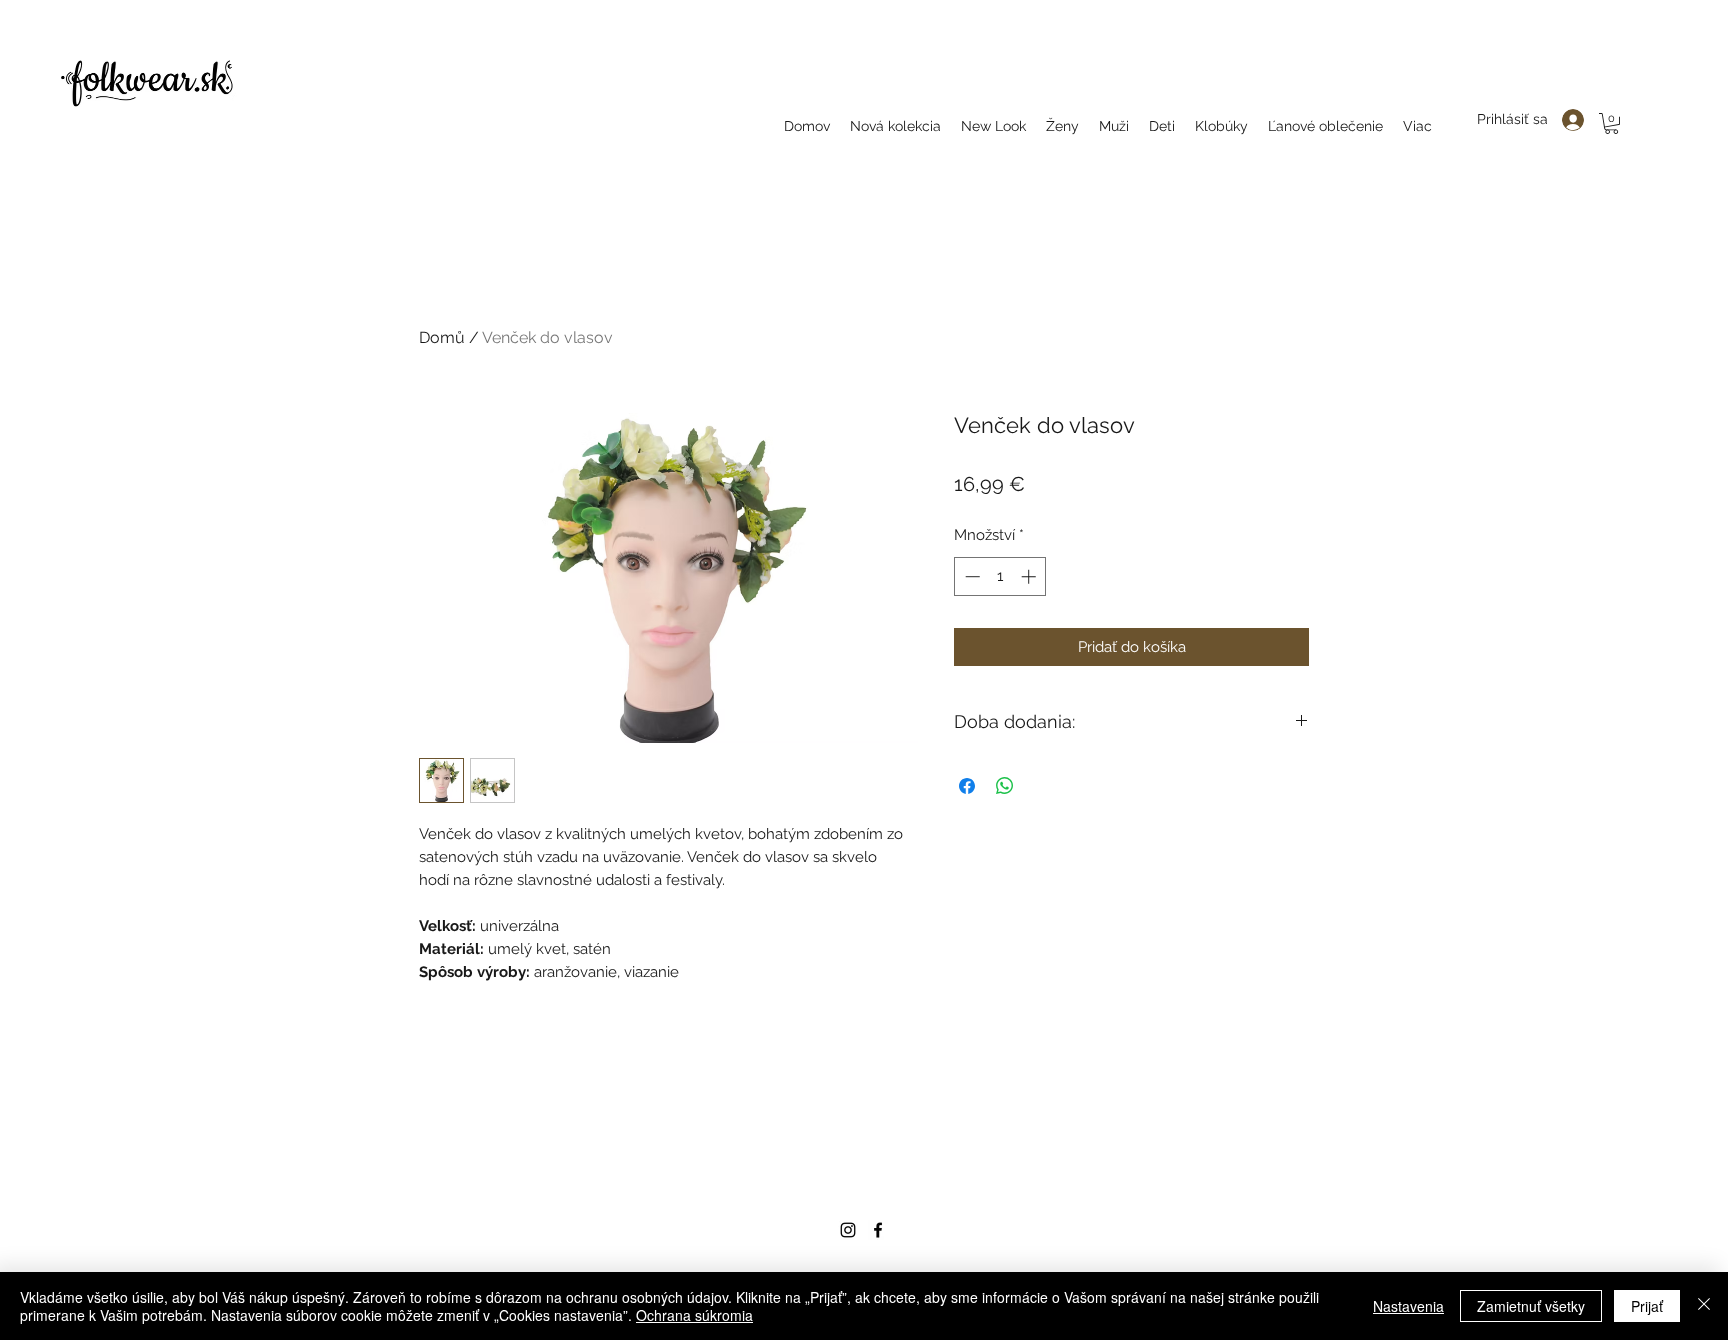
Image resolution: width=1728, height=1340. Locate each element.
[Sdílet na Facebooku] (967, 786)
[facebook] (878, 1230)
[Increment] (1030, 576)
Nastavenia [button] (1408, 1306)
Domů (442, 337)
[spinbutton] (1000, 576)
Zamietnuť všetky (1531, 1306)
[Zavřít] (1704, 1306)
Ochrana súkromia (694, 1315)
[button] (1611, 123)
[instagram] (848, 1230)
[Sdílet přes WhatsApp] (1005, 786)
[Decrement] (970, 576)
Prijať (1647, 1306)
